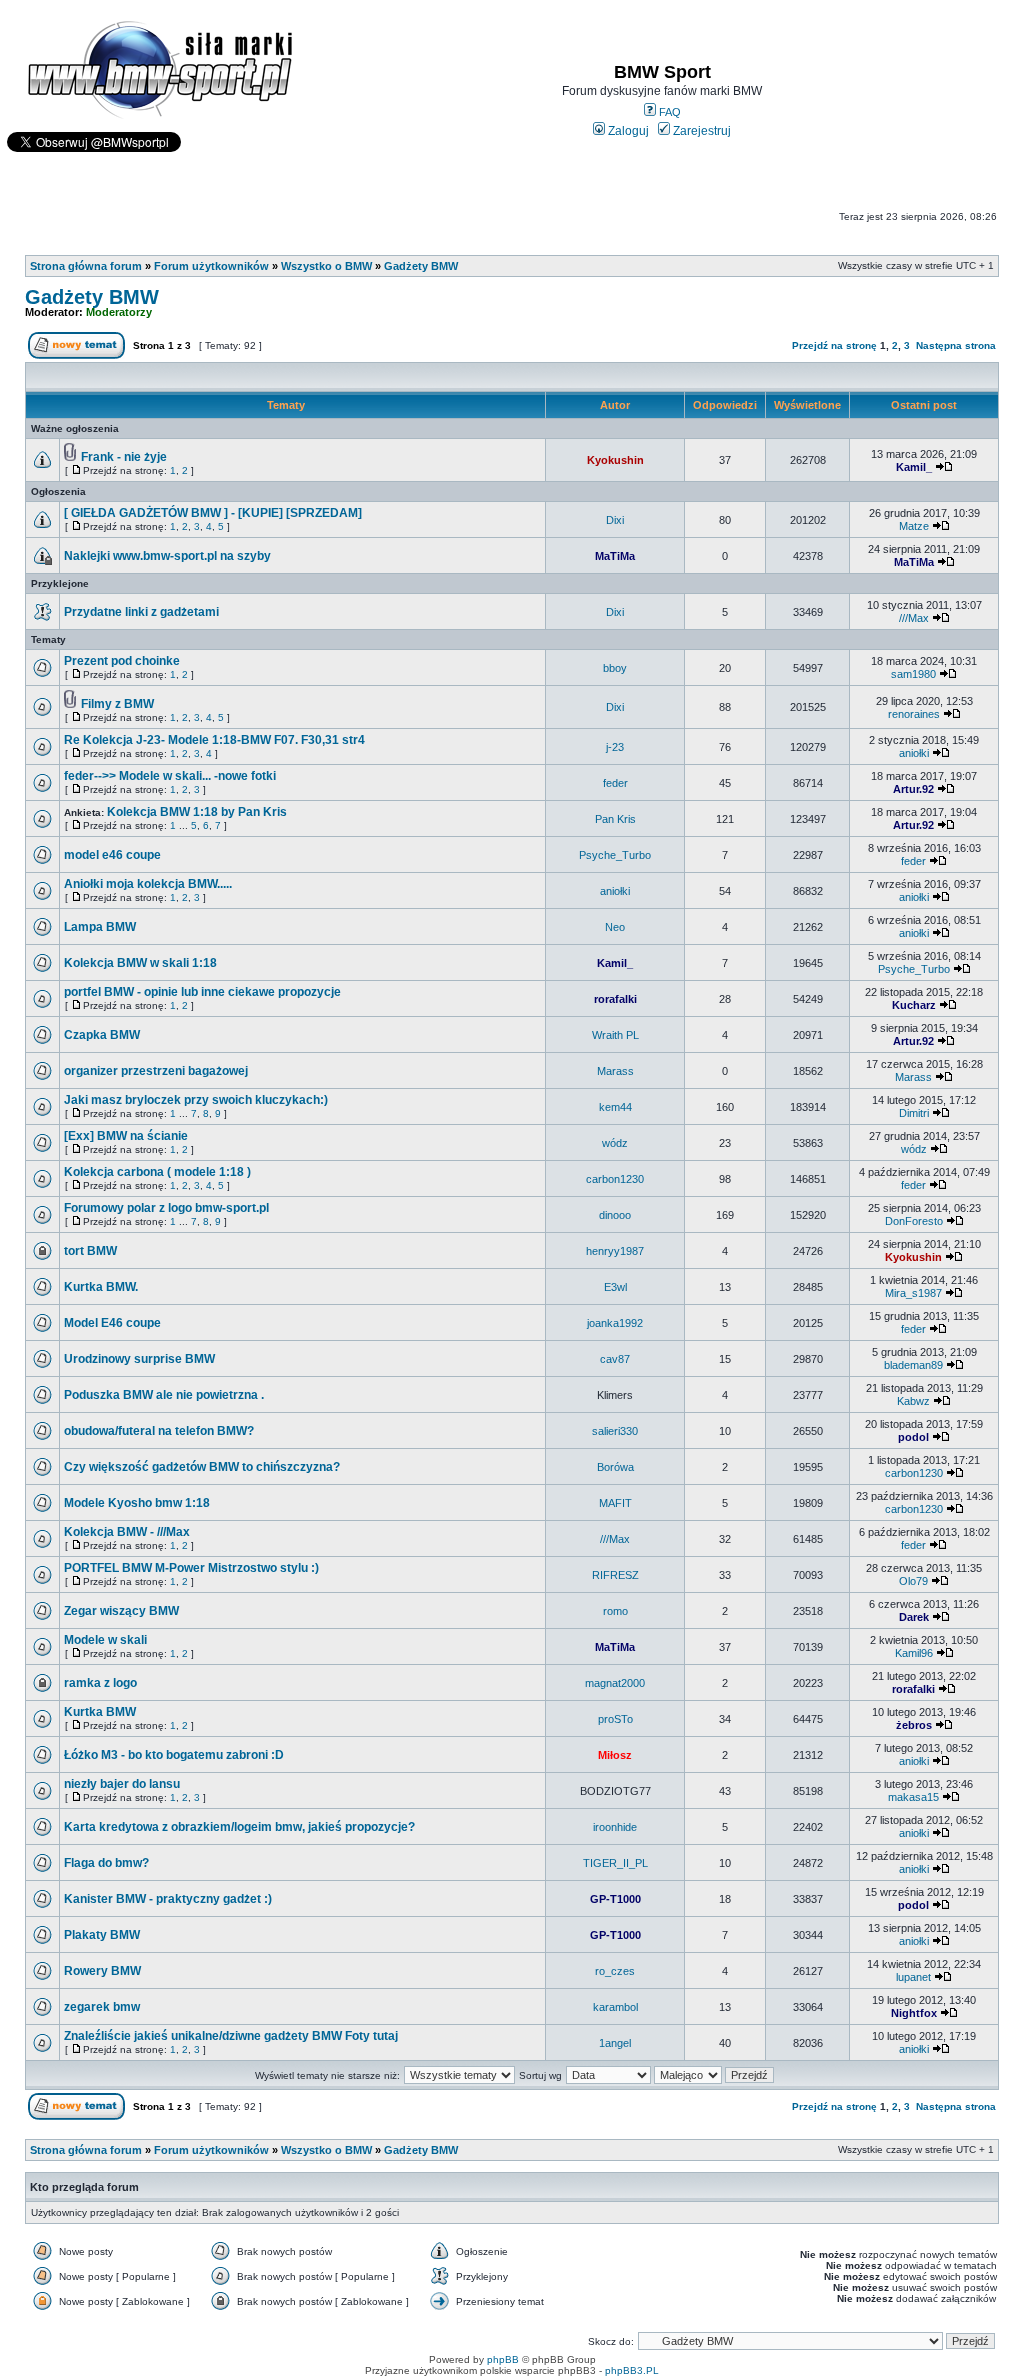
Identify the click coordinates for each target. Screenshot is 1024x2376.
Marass (615, 1071)
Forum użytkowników (211, 266)
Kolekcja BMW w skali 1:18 (140, 963)
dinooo (615, 1215)
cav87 (615, 1359)
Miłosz (615, 1755)
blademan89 (913, 1365)
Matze (914, 526)
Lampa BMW (100, 927)
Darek (914, 1617)
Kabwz (913, 1401)
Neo (615, 927)
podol (913, 1437)
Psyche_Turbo (615, 855)
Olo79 (913, 1581)
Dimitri (914, 1113)
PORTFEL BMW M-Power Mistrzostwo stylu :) (191, 1568)
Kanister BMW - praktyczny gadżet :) (168, 1899)
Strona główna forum (86, 266)
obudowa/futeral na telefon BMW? (159, 1431)
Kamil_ (914, 467)
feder (615, 783)
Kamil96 (914, 1653)
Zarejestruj (700, 131)
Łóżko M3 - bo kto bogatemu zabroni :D (174, 1755)
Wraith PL (615, 1035)
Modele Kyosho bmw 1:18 (137, 1503)
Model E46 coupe (112, 1323)
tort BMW (90, 1251)
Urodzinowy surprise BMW (139, 1359)
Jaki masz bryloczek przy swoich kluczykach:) (196, 1100)
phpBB (503, 2359)
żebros (914, 1725)
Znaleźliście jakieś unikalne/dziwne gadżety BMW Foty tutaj (231, 2036)
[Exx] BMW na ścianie (126, 1136)
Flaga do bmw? (106, 1863)
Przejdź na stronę (834, 345)
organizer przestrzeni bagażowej (156, 1071)
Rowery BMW (102, 1971)
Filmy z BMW (117, 704)
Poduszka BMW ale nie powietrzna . (164, 1395)
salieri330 (615, 1431)
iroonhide (615, 1827)
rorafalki (615, 999)
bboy (615, 668)
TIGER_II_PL (615, 1863)
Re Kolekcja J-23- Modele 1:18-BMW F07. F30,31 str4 (214, 740)
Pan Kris (615, 819)
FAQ (668, 112)
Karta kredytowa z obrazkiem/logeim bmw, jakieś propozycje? (239, 1827)
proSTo (615, 1719)
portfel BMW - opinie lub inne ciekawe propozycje (202, 992)
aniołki (914, 753)
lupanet (913, 1977)
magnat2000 (615, 1683)
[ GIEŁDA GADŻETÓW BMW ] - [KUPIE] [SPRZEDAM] (213, 513)
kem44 (615, 1107)
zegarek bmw (102, 2007)
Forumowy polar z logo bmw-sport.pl (166, 1208)
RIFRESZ (615, 1575)
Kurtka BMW (100, 1712)
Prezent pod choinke (122, 661)
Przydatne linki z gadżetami (141, 612)
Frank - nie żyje (124, 457)
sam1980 (913, 674)
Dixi (615, 520)
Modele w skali (105, 1640)
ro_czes (615, 1971)
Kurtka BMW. (101, 1287)
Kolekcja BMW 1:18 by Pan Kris (197, 812)
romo (615, 1611)
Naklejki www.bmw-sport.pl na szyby (167, 556)
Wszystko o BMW (326, 266)
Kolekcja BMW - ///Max (127, 1532)
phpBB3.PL (632, 2370)
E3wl (615, 1287)
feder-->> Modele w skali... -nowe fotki (170, 776)
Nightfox (914, 2013)
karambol (615, 2007)
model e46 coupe (112, 855)
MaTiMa (615, 556)
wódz (615, 1143)
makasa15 (913, 1797)
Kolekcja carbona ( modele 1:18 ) (157, 1172)
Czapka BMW (102, 1035)
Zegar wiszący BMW (121, 1611)
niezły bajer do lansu (122, 1784)
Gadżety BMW (421, 266)
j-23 (615, 747)
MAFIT (615, 1503)
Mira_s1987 (913, 1293)
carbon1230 (615, 1179)
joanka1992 (615, 1323)
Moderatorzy (119, 312)
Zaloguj (627, 131)
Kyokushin (615, 460)
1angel (615, 2043)
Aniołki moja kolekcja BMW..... (148, 884)
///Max (914, 618)
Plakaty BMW (102, 1935)
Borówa (615, 1467)
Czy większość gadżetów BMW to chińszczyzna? (202, 1467)
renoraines (914, 714)
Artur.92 (913, 789)
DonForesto (914, 1221)
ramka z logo (100, 1683)
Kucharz (914, 1005)
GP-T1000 (615, 1899)
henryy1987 (615, 1251)
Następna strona (956, 345)
